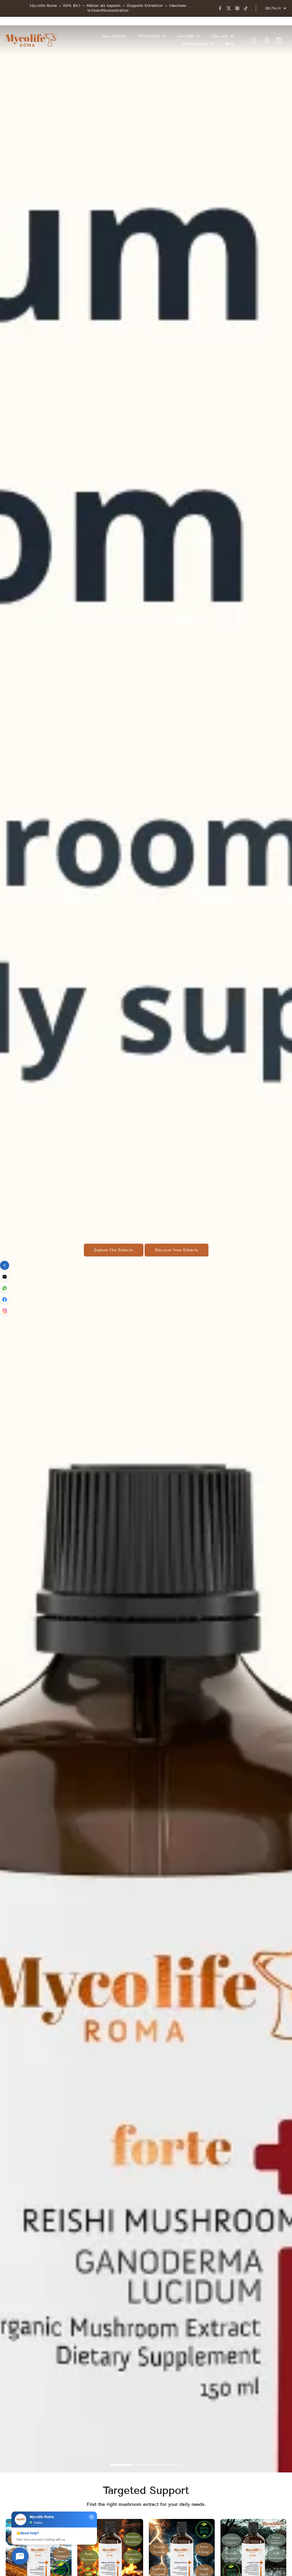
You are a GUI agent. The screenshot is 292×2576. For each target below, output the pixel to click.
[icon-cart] (279, 40)
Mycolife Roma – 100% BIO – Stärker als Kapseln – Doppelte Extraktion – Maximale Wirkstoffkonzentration (108, 8)
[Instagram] (237, 8)
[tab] (122, 2466)
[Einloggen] (266, 40)
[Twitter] (229, 8)
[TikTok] (246, 8)
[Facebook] (220, 8)
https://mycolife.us (18, 28)
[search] (254, 40)
